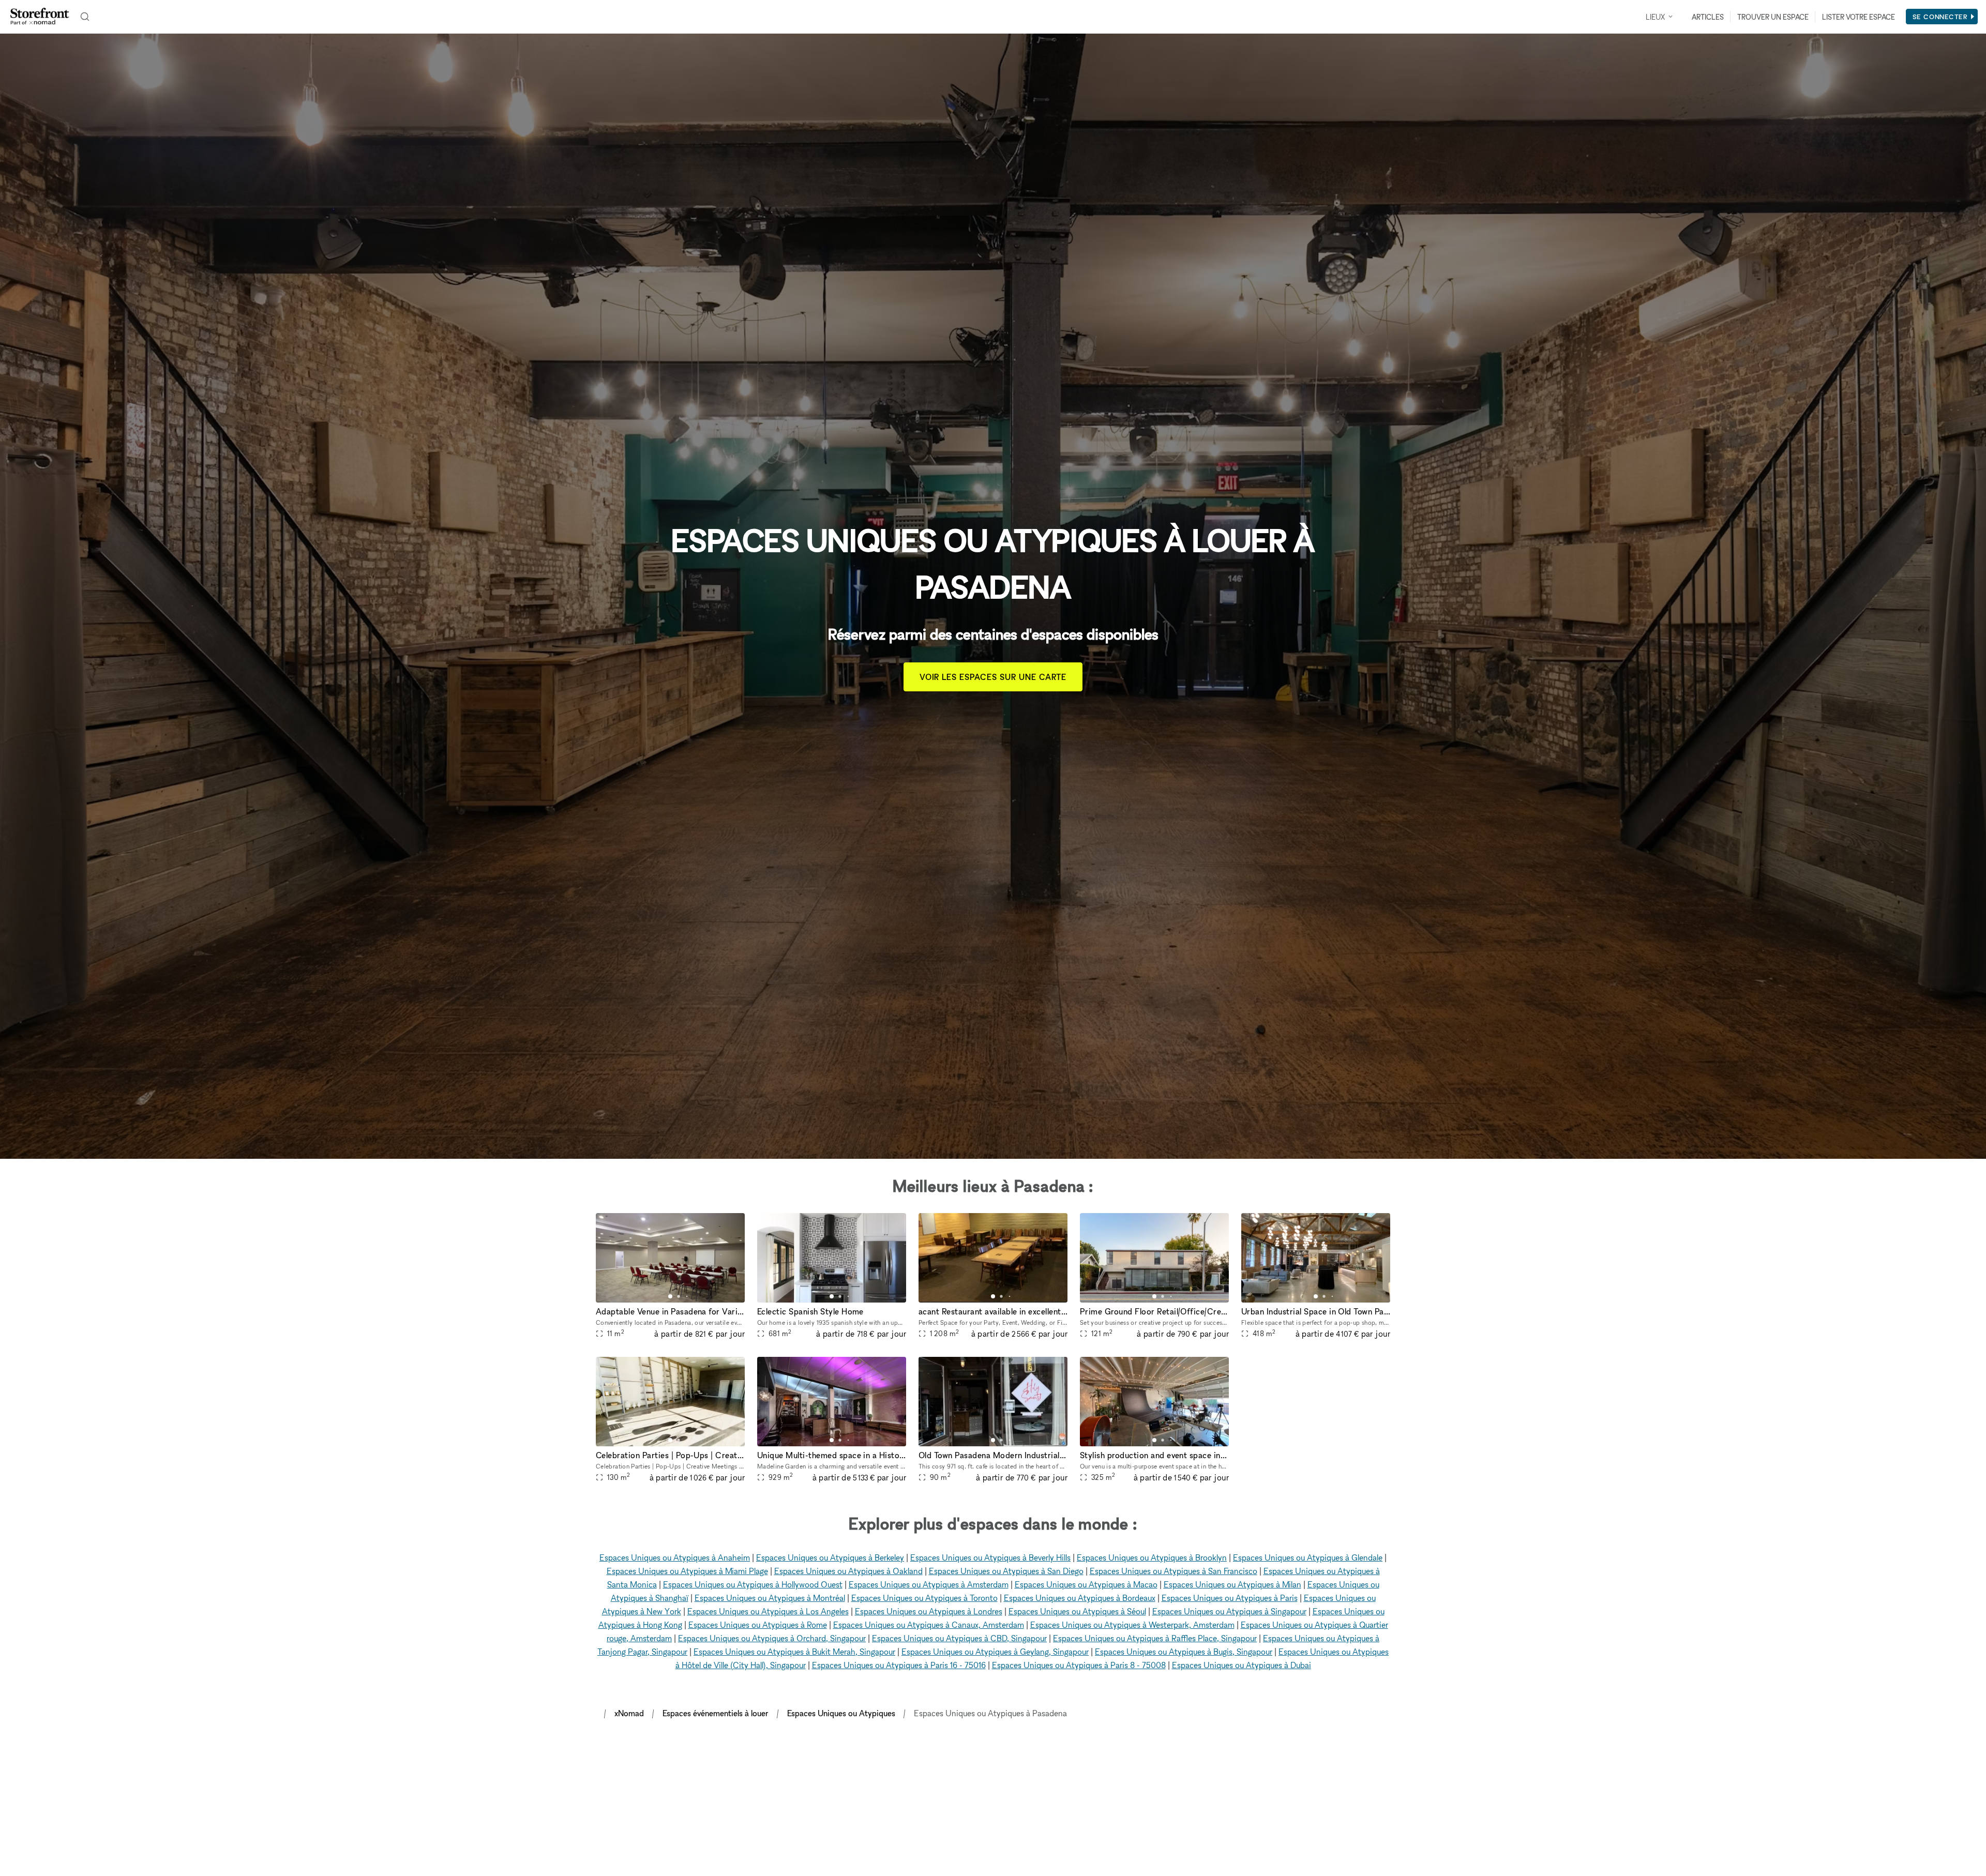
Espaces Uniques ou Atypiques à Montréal (770, 1598)
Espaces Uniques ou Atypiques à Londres (929, 1611)
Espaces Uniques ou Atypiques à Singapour (1229, 1611)
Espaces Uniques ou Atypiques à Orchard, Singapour (772, 1638)
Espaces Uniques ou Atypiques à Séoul (1077, 1611)
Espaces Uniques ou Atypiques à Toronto (924, 1598)
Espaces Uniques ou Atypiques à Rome (758, 1625)
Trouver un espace (1773, 17)
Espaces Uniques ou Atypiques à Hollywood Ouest (753, 1584)
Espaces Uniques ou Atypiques (841, 1713)
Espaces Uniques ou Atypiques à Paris (1230, 1598)
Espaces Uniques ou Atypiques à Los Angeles (768, 1611)
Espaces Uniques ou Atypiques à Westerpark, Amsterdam (1132, 1625)
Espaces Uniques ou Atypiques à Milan (1232, 1584)
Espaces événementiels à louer (716, 1713)
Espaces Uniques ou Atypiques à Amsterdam (929, 1584)
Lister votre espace (1859, 17)
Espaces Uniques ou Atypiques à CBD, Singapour (959, 1638)
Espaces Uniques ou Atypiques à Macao (1086, 1584)
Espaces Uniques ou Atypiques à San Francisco (1173, 1571)
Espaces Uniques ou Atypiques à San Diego (1006, 1571)
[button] (670, 1296)
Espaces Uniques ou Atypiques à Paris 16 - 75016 (899, 1665)
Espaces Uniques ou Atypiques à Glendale (1308, 1557)
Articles (1708, 17)
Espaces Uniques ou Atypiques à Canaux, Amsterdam (929, 1625)
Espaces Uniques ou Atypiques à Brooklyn (1152, 1557)
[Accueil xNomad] (40, 17)
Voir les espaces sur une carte (993, 677)
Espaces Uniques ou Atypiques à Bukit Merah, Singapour (794, 1652)
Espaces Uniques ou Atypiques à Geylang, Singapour (995, 1652)
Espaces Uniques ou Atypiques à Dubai (1242, 1665)
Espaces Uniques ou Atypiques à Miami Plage (687, 1571)
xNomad (629, 1713)
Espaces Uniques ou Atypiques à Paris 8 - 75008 (1079, 1665)
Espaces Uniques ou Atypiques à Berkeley (830, 1557)
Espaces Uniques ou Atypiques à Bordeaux (1080, 1598)
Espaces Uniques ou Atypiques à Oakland (848, 1571)
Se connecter (1940, 17)
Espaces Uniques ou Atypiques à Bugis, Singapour (1184, 1652)
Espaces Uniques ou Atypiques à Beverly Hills (990, 1557)
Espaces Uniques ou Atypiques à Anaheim (675, 1557)
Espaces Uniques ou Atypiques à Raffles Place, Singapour (1155, 1638)
